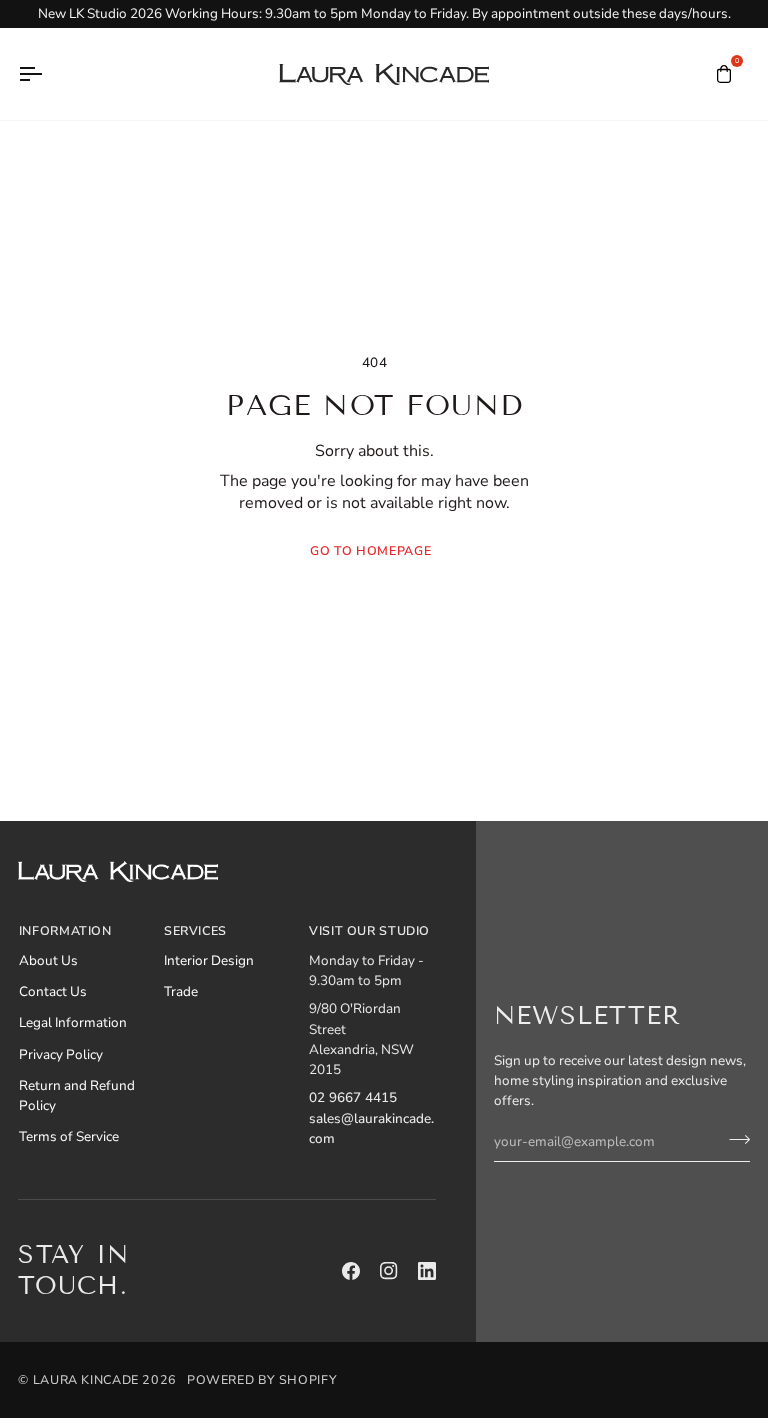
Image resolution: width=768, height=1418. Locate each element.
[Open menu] (48, 74)
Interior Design (209, 960)
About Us (48, 960)
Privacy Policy (61, 1054)
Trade (181, 991)
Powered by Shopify (262, 1379)
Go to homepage (370, 550)
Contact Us (53, 991)
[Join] (733, 1139)
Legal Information (73, 1022)
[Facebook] (351, 1271)
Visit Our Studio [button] (369, 930)
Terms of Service (69, 1136)
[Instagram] (389, 1271)
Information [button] (65, 930)
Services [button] (195, 930)
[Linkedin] (427, 1271)
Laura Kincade (86, 1379)
